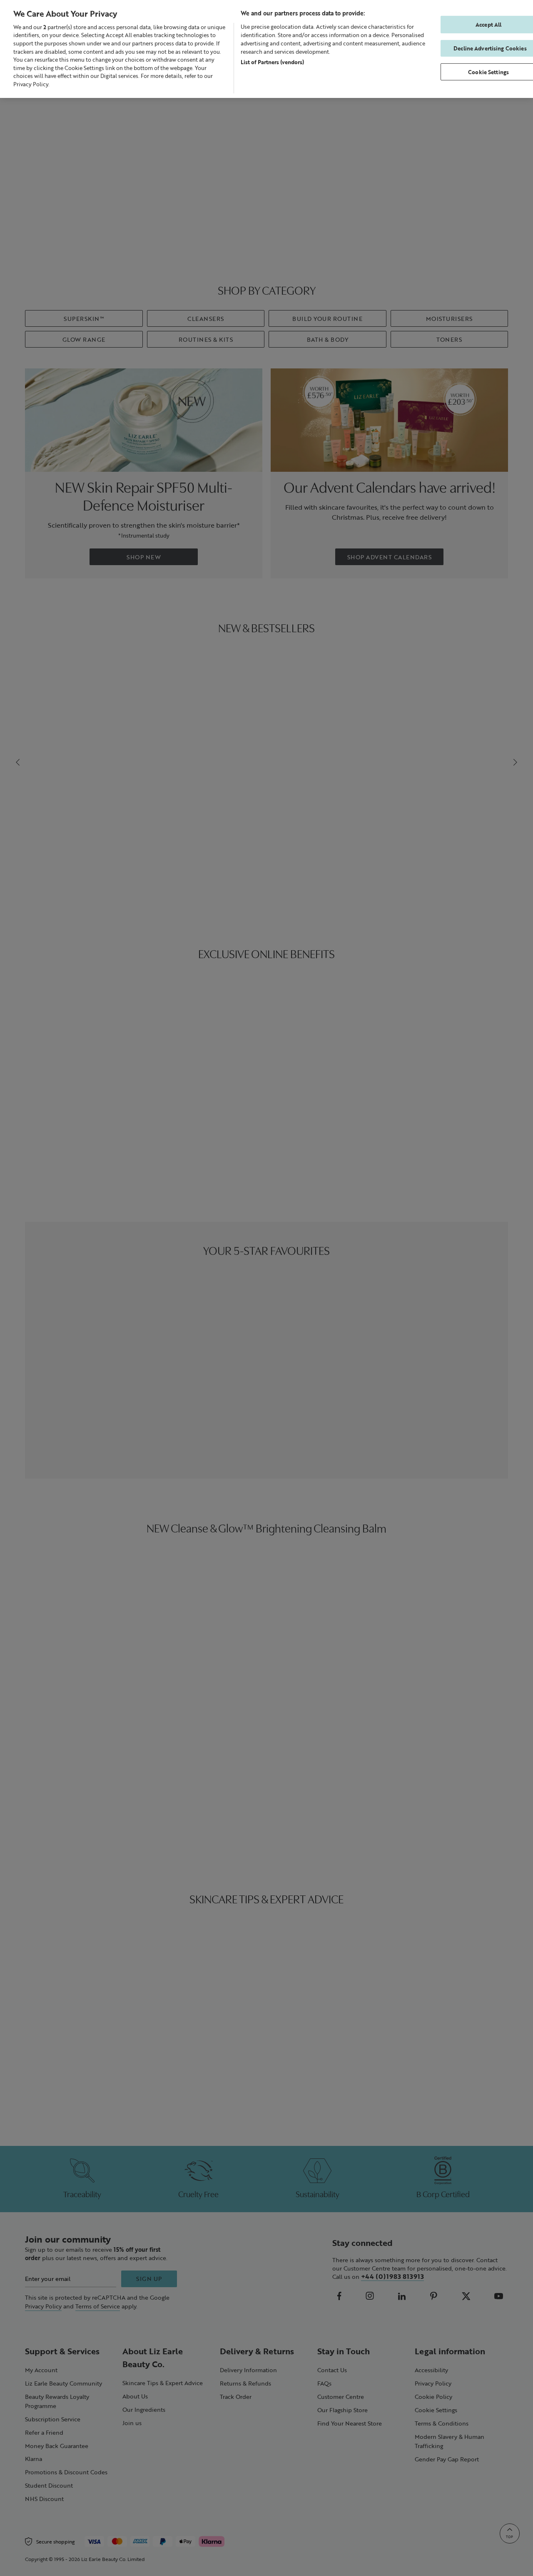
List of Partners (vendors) (272, 62)
